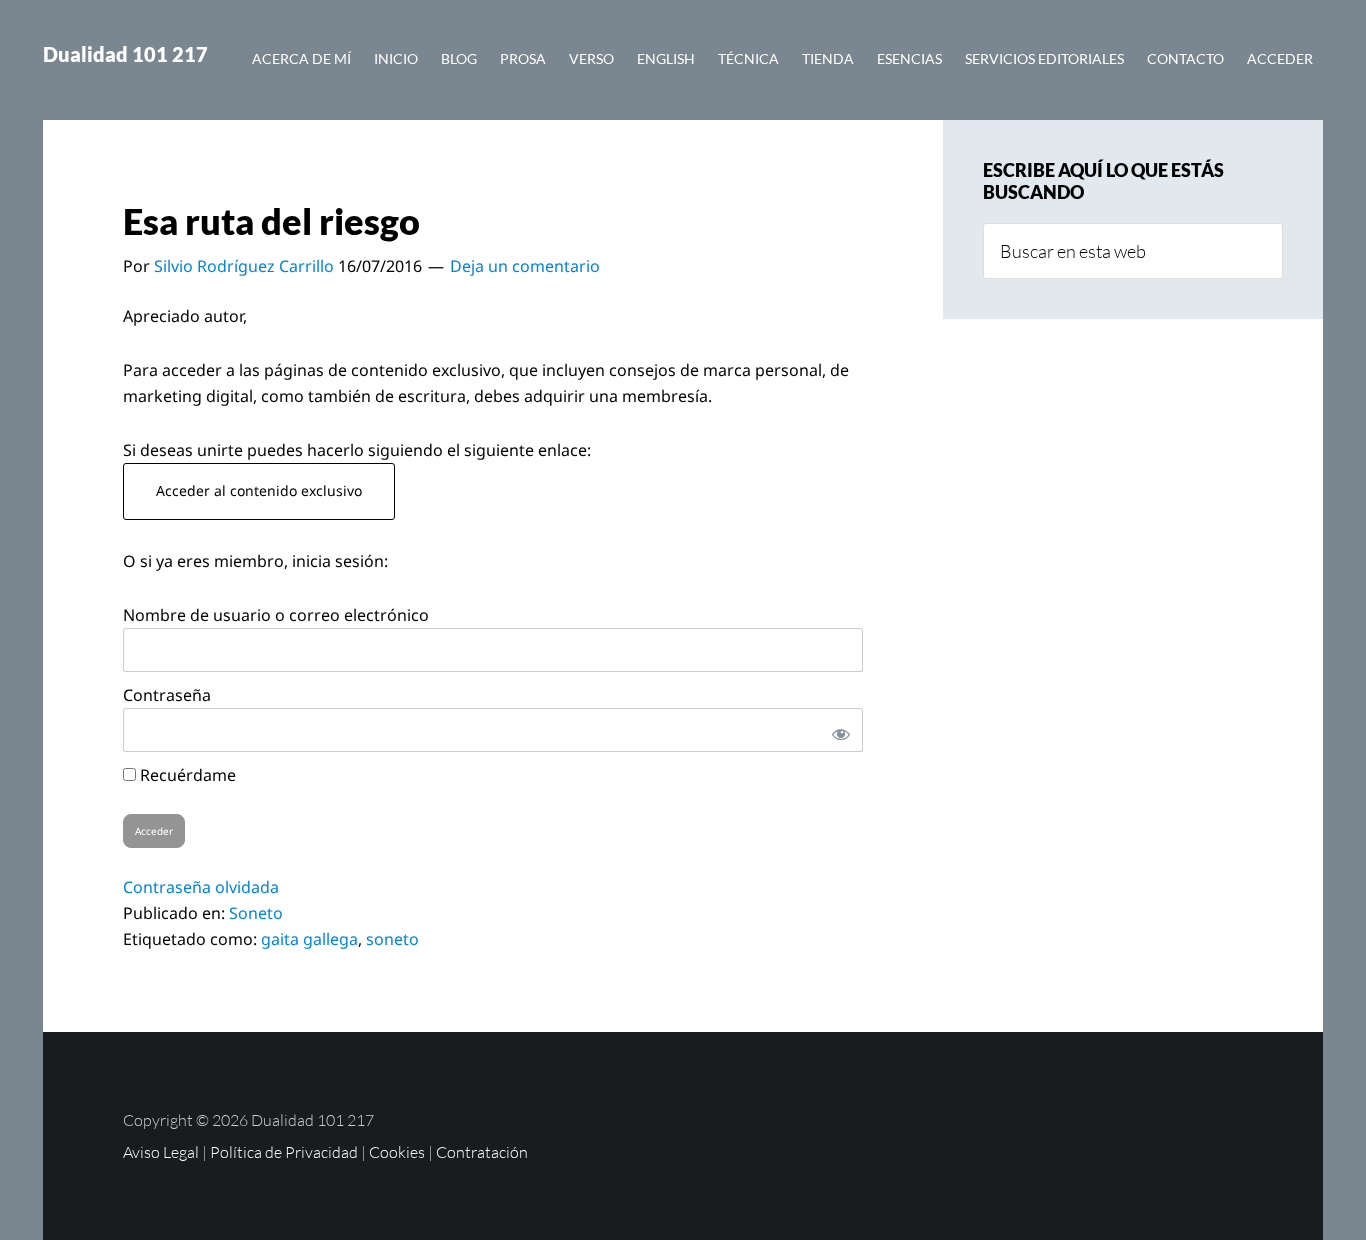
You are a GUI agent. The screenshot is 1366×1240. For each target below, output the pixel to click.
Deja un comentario (525, 266)
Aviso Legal (161, 1152)
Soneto (256, 913)
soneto (392, 939)
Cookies (397, 1152)
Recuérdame (186, 775)
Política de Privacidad (284, 1152)
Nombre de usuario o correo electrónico (276, 615)
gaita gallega (309, 939)
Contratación (482, 1152)
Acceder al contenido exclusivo (259, 490)
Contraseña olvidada (201, 887)
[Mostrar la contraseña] (837, 730)
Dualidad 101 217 (125, 54)
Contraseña (167, 695)
